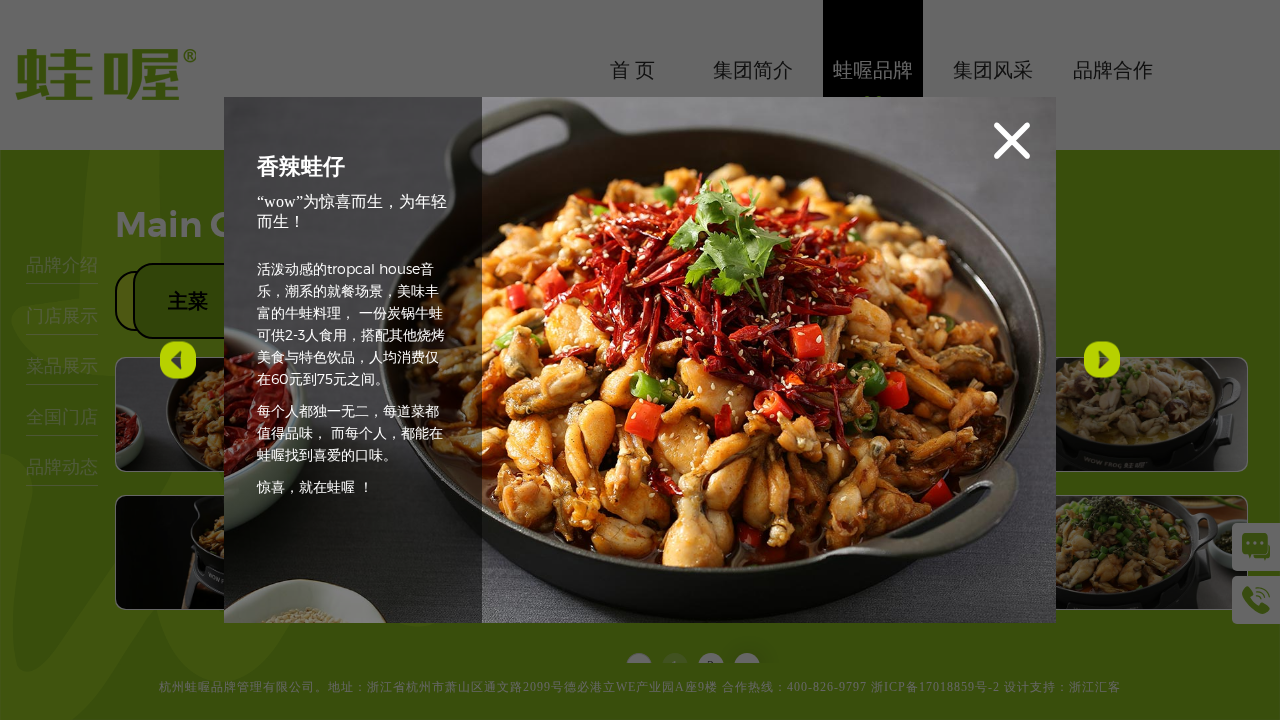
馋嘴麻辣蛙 (1098, 361)
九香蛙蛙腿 (174, 361)
